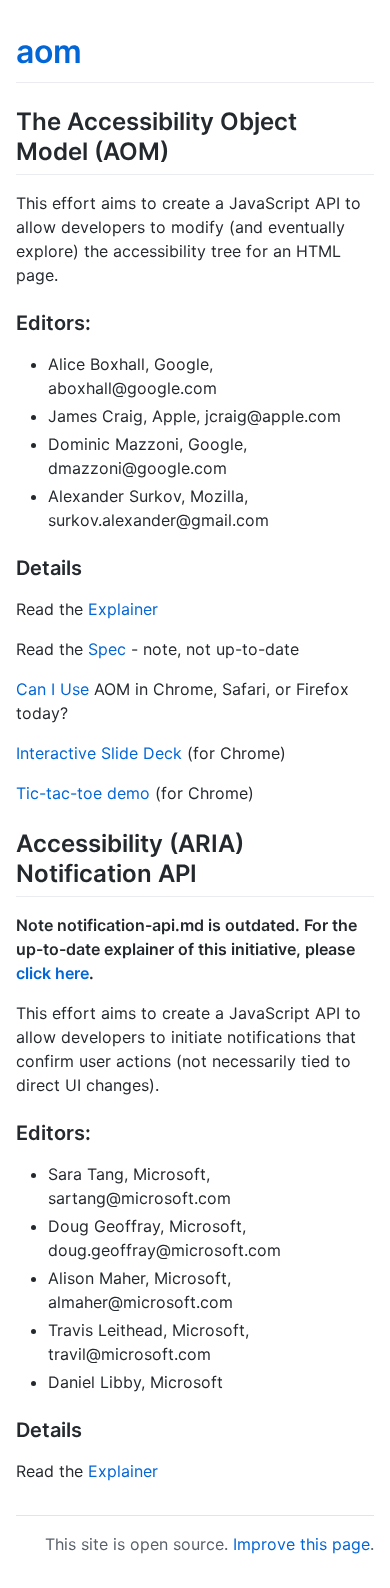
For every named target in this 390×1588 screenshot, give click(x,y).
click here (52, 973)
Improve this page (301, 1544)
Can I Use (52, 689)
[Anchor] (181, 149)
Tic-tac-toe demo (83, 793)
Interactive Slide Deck (99, 753)
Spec (107, 649)
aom (49, 51)
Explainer (123, 609)
